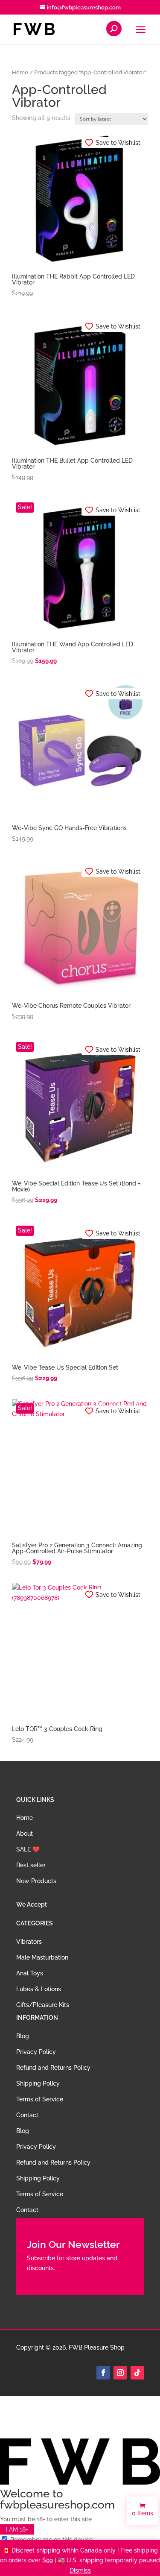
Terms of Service (40, 2099)
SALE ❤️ (28, 1849)
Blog (23, 2036)
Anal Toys (30, 1973)
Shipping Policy (38, 2083)
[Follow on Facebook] (103, 2373)
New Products (36, 1881)
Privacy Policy (36, 2052)
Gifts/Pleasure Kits (43, 2005)
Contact (27, 2115)
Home (20, 72)
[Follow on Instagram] (120, 2373)
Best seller (31, 1865)
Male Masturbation (42, 1957)
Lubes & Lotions (39, 1989)
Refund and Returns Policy (53, 2068)
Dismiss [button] (80, 2570)
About (25, 1834)
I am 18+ (17, 2529)
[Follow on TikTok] (137, 2373)
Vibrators (29, 1942)
